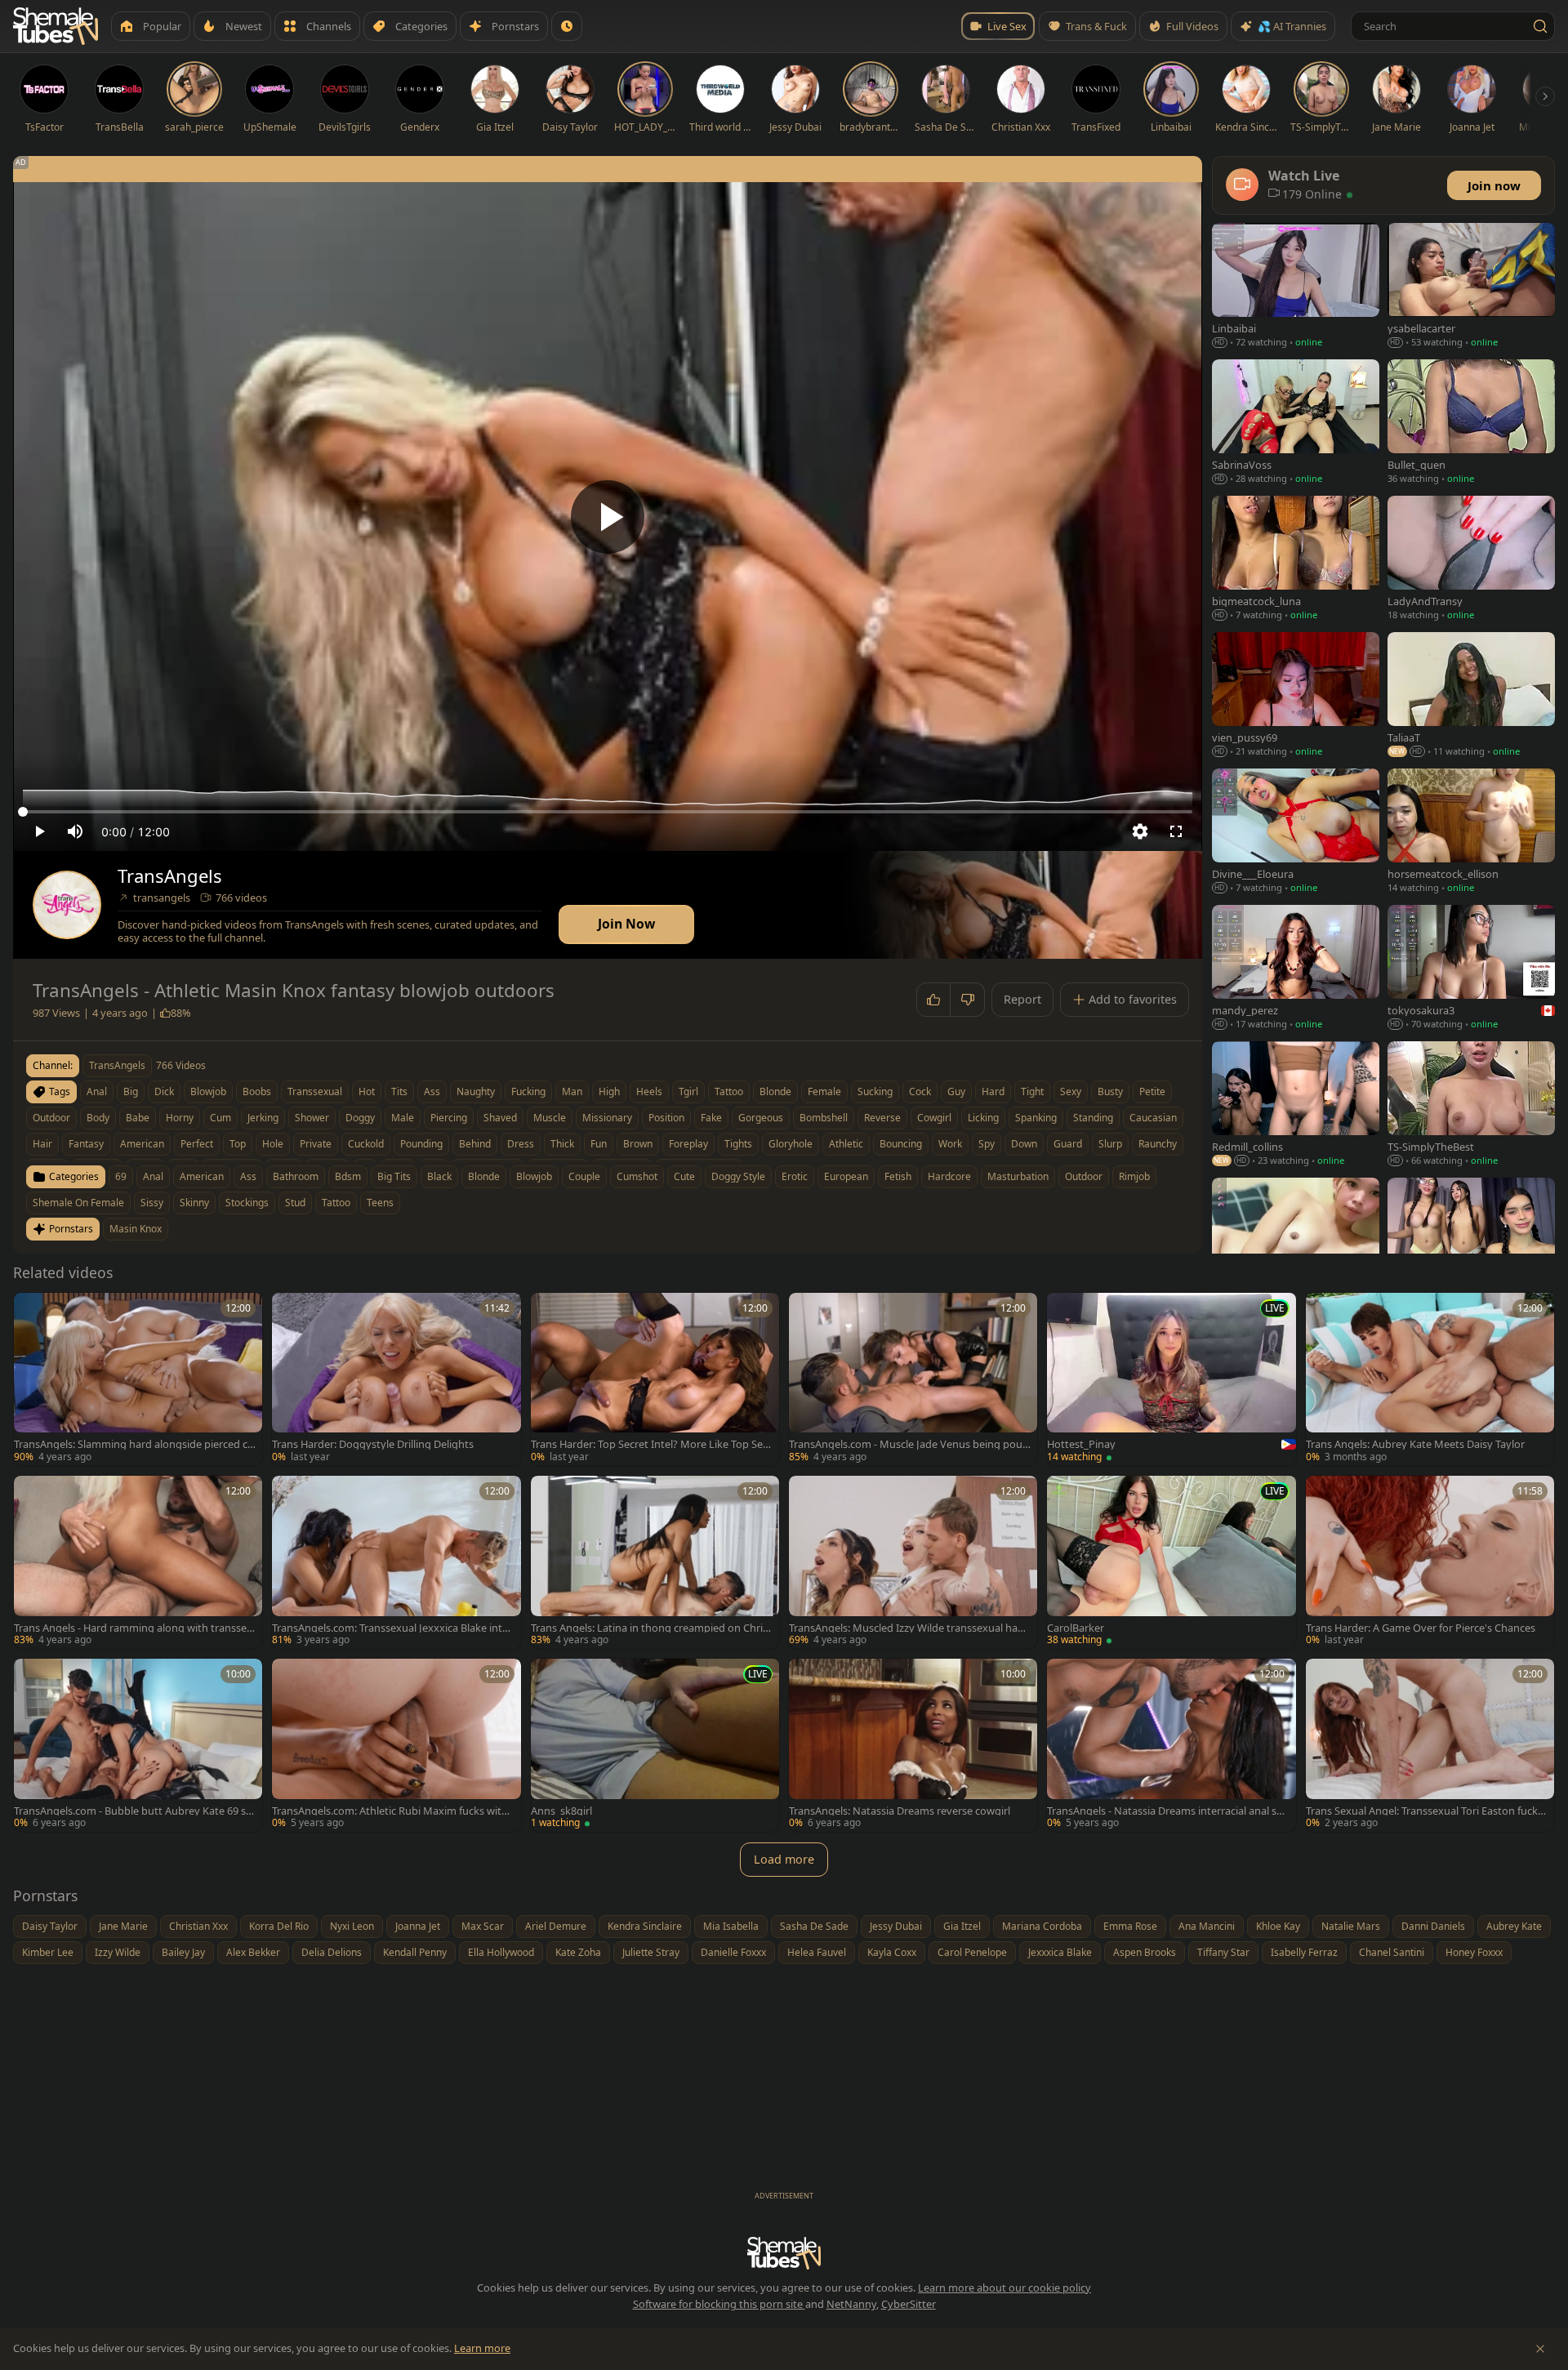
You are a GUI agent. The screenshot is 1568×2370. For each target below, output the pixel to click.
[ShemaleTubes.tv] (56, 26)
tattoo (729, 1091)
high (609, 1091)
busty (1110, 1091)
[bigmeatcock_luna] (1296, 560)
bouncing (901, 1144)
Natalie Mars (1351, 1926)
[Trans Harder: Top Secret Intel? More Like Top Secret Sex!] (655, 1379)
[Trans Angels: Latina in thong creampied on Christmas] (655, 1562)
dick (164, 1091)
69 (121, 1176)
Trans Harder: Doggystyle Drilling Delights (373, 1444)
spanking (1036, 1118)
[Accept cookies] (1540, 2349)
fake (711, 1118)
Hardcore (949, 1176)
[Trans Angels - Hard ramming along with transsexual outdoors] (138, 1562)
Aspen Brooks (1145, 1952)
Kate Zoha (578, 1952)
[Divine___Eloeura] (1296, 833)
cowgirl (934, 1118)
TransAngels (170, 876)
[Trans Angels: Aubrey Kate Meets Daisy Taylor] (1430, 1379)
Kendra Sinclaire (645, 1926)
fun (599, 1144)
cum (220, 1118)
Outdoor (1084, 1176)
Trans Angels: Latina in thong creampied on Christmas (651, 1628)
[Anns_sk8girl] (655, 1745)
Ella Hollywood (501, 1952)
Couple (584, 1176)
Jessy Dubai (896, 1926)
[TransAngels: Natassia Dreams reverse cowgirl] (913, 1745)
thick (562, 1144)
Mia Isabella (731, 1926)
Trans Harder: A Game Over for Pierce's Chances (1421, 1628)
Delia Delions (332, 1952)
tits (399, 1091)
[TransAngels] (67, 905)
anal (97, 1091)
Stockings (247, 1203)
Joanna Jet (418, 1926)
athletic (846, 1144)
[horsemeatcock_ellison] (1471, 833)
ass (432, 1091)
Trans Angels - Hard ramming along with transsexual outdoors (133, 1628)
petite (1152, 1091)
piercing (449, 1118)
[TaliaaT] (1471, 696)
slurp (1110, 1144)
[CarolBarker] (1171, 1562)
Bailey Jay (183, 1952)
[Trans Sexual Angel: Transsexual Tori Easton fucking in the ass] (1430, 1745)
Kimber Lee (48, 1952)
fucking (528, 1091)
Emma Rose (1130, 1926)
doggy (360, 1118)
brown (638, 1144)
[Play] (608, 517)
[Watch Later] (567, 26)
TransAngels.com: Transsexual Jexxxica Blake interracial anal (392, 1628)
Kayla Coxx (892, 1952)
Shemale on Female (78, 1203)
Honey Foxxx (1474, 1952)
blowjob (208, 1091)
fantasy (86, 1144)
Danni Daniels (1433, 1926)
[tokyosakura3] (1471, 969)
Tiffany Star (1223, 1952)
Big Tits (394, 1176)
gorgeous (761, 1118)
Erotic (795, 1176)
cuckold (366, 1144)
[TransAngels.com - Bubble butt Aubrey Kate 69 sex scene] (138, 1745)
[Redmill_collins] (1296, 1105)
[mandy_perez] (1296, 969)
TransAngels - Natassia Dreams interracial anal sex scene (1167, 1811)
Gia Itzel (962, 1926)
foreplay (688, 1144)
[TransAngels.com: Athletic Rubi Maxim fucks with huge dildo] (396, 1745)
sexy (1071, 1091)
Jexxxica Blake (1060, 1952)
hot (367, 1091)
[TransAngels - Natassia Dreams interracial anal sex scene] (1171, 1745)
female (824, 1091)
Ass (248, 1176)
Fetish (898, 1176)
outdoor (51, 1118)
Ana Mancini (1207, 1926)
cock (920, 1091)
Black (439, 1176)
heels (649, 1091)
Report (1022, 999)
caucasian (1153, 1118)
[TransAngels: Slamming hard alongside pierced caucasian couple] (138, 1379)
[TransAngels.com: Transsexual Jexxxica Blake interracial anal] (396, 1562)
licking (983, 1118)
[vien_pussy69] (1296, 696)
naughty (476, 1091)
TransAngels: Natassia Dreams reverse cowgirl (900, 1811)
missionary (607, 1118)
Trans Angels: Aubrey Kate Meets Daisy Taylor (1415, 1444)
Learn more (482, 2348)
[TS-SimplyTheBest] (1471, 1105)
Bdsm (348, 1176)
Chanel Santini (1392, 1952)
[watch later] (32, 1311)
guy (956, 1091)
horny (180, 1118)
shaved (500, 1118)
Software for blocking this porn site (719, 2304)
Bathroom (296, 1176)
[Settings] (1140, 831)
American (202, 1176)
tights (738, 1144)
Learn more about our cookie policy (1004, 2288)
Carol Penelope (972, 1952)
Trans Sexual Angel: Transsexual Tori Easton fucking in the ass (1426, 1811)
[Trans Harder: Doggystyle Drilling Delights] (396, 1379)
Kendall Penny (415, 1952)
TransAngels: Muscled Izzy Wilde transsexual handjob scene (910, 1628)
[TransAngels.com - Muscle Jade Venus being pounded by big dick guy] (913, 1379)
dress (521, 1144)
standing (1093, 1118)
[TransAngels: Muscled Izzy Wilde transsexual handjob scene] (913, 1562)
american (142, 1144)
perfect (197, 1144)
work (950, 1144)
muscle (550, 1118)
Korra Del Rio (279, 1926)
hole (273, 1144)
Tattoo (336, 1203)
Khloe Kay (1278, 1926)
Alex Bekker (253, 1952)
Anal (153, 1176)
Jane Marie (123, 1926)
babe (138, 1118)
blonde (775, 1091)
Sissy (152, 1203)
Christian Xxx (198, 1926)
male (403, 1118)
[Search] (1540, 26)
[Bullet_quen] (1471, 423)
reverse (882, 1118)
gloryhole (791, 1144)
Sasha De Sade (814, 1926)
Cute (684, 1176)
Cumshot (637, 1176)
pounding (421, 1144)
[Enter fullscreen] (1176, 831)
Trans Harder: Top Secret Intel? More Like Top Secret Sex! (651, 1444)
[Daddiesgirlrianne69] (1296, 1242)
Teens (380, 1203)
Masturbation (1018, 1176)
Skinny (194, 1203)
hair (42, 1144)
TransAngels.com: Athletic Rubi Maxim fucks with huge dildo (390, 1811)
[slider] (608, 812)
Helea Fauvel (817, 1952)
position (666, 1118)
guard (1068, 1144)
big (131, 1091)
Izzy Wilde (118, 1952)
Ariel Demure (556, 1926)
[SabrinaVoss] (1296, 423)
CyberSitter (909, 2304)
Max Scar (483, 1926)
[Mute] (75, 831)
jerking (263, 1118)
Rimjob (1134, 1176)
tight (1032, 1091)
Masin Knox (136, 1229)
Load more (784, 1859)
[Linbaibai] (1296, 287)
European (846, 1176)
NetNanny (851, 2304)
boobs (257, 1091)
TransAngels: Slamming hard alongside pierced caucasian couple (134, 1444)
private (316, 1144)
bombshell (824, 1118)
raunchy (1158, 1144)
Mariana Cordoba (1042, 1926)
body (98, 1118)
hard (993, 1091)
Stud (295, 1203)
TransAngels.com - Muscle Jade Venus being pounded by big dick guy (909, 1444)
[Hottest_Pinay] (1171, 1379)
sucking (875, 1091)
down (1024, 1144)
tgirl (688, 1091)
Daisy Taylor (50, 1926)
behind (475, 1144)
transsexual (315, 1091)
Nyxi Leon (352, 1926)
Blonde (484, 1176)
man (572, 1091)
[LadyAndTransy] (1471, 560)
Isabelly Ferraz (1304, 1952)
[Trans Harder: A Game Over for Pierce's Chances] (1430, 1562)
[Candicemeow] (1471, 1242)
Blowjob (534, 1176)
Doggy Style (738, 1176)
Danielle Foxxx (733, 1952)
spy (987, 1144)
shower (312, 1118)
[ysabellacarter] (1471, 287)
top (238, 1144)
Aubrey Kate (1514, 1926)
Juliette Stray (651, 1952)
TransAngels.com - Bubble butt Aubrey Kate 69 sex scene (133, 1811)
